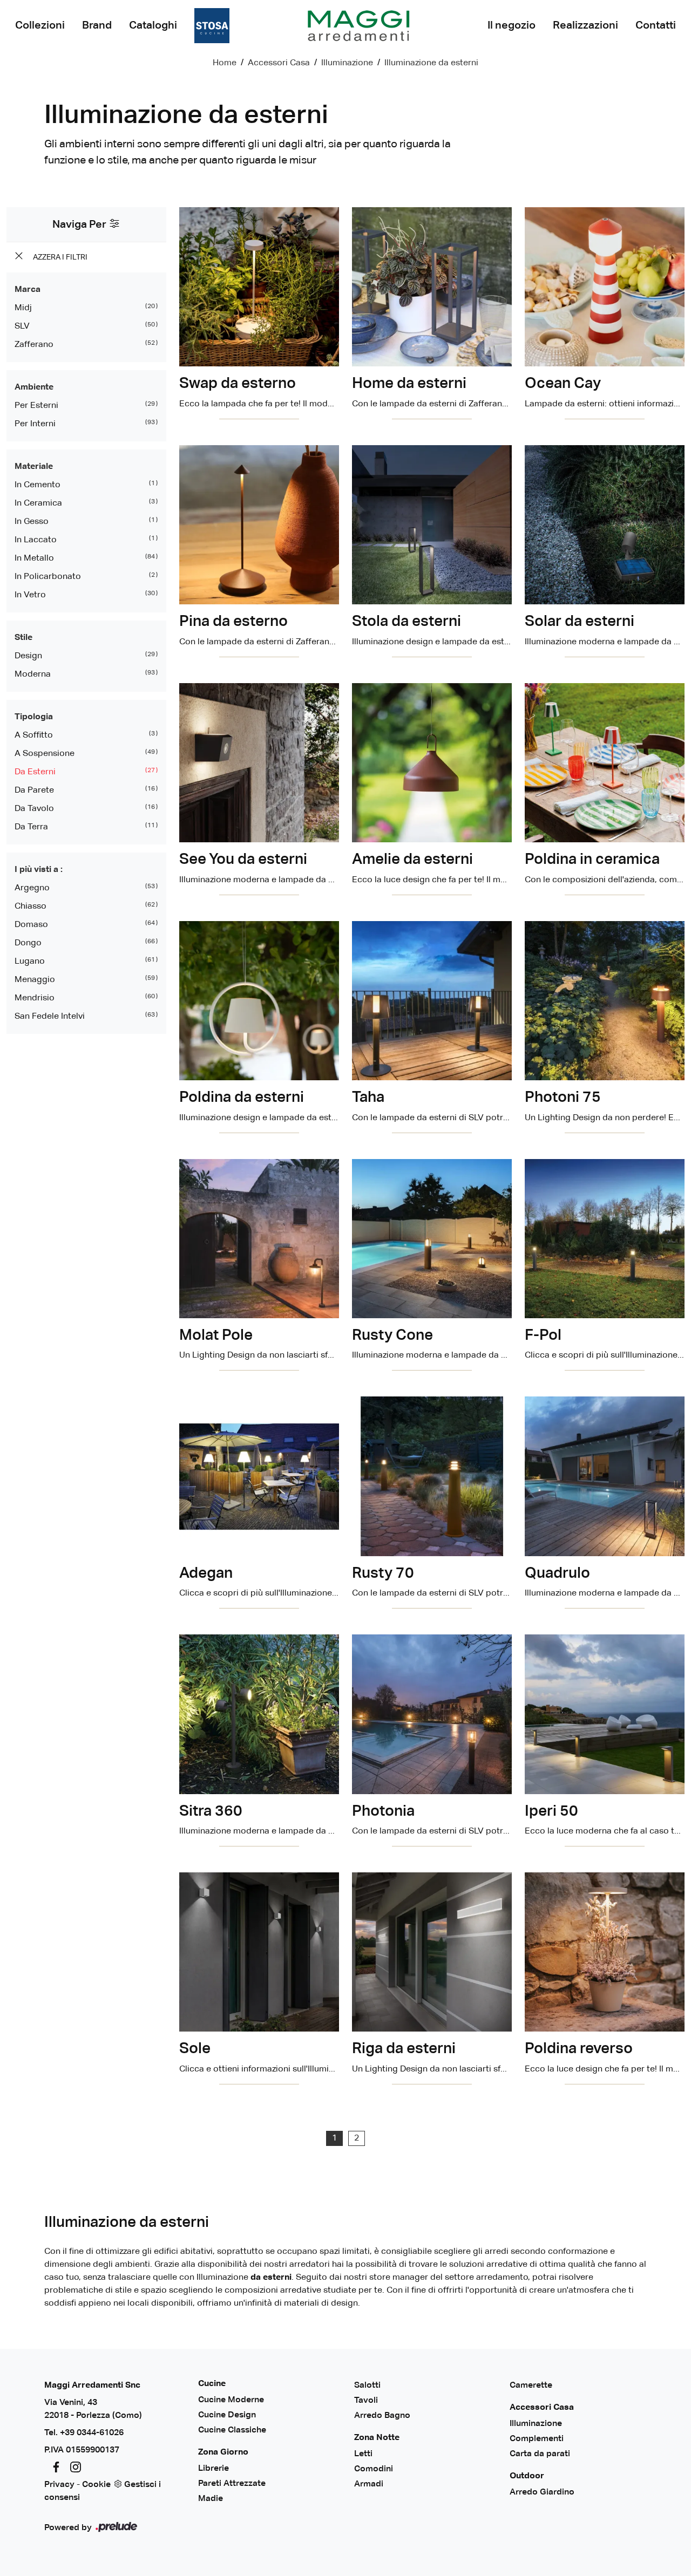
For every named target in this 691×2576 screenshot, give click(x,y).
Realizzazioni (585, 25)
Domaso (31, 925)
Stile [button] (23, 638)
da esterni (35, 772)
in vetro (30, 595)
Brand (97, 25)
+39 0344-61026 (92, 2433)
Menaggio (35, 980)
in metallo (34, 558)
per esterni (36, 406)
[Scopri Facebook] (54, 2468)
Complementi (537, 2439)
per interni (35, 424)
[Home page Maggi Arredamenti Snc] (358, 26)
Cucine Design (227, 2415)
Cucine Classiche (232, 2430)
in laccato (36, 540)
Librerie (214, 2469)
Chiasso (31, 907)
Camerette (531, 2386)
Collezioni (40, 25)
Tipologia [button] (34, 717)
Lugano (30, 962)
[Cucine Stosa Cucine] (212, 26)
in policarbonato (48, 577)
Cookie (96, 2485)
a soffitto (34, 735)
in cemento (38, 485)
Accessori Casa (279, 63)
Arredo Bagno (382, 2416)
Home (225, 63)
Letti (363, 2454)
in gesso (32, 522)
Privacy (59, 2485)
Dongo (28, 943)
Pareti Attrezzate (232, 2484)
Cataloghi (153, 25)
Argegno (32, 888)
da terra (31, 827)
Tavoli (366, 2401)
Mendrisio (35, 998)
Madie (211, 2499)
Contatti (656, 25)
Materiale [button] (34, 467)
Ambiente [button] (34, 387)
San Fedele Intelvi (50, 1017)
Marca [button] (28, 290)
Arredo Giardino (542, 2492)
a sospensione (45, 754)
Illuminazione (347, 63)
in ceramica (38, 503)
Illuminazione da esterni (431, 63)
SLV (22, 326)
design (28, 656)
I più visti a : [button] (39, 870)
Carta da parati (540, 2454)
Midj (23, 308)
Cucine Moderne (231, 2400)
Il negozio (512, 25)
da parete (34, 790)
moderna (33, 674)
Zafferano (34, 345)
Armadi (369, 2484)
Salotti (367, 2386)
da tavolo (34, 809)
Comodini (374, 2469)
